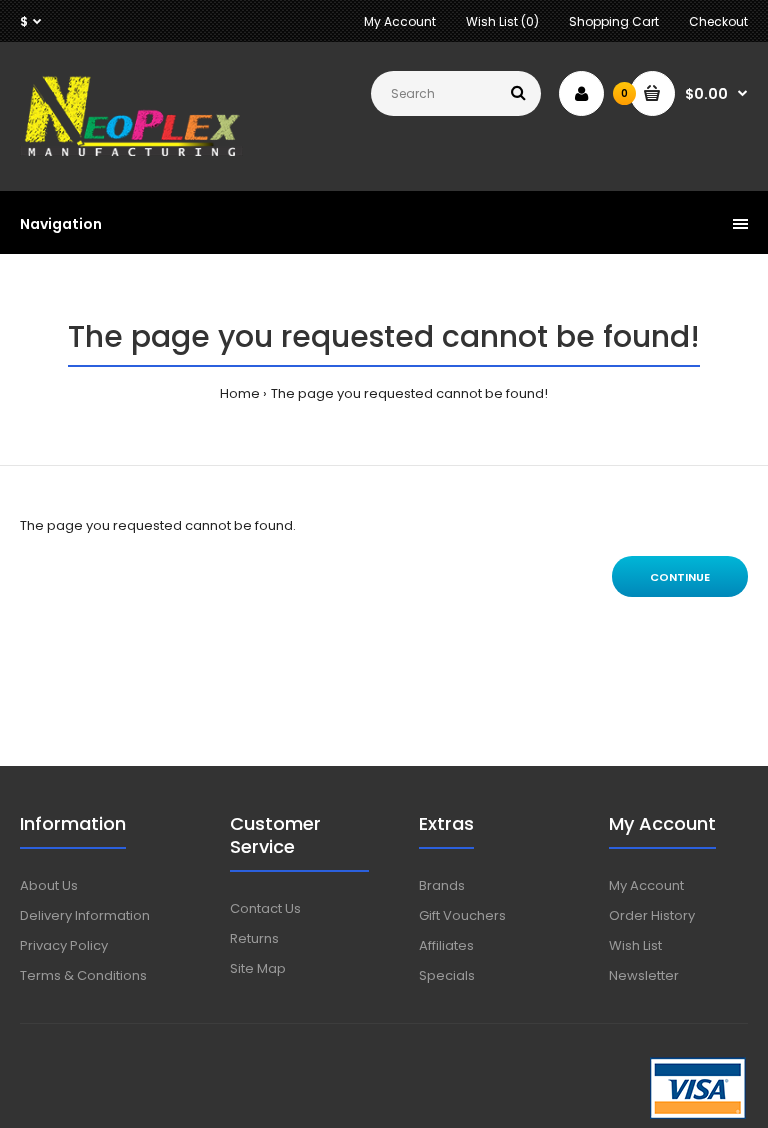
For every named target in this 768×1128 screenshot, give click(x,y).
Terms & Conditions (83, 975)
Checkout (718, 21)
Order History (652, 915)
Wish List (635, 945)
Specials (447, 975)
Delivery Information (85, 915)
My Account (400, 21)
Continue (680, 577)
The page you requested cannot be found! (409, 393)
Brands (442, 885)
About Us (49, 885)
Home (240, 393)
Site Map (258, 968)
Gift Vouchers (462, 915)
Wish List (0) (502, 21)
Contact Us (265, 908)
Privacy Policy (64, 945)
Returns (254, 938)
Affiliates (446, 945)
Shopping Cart (614, 21)
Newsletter (644, 975)
